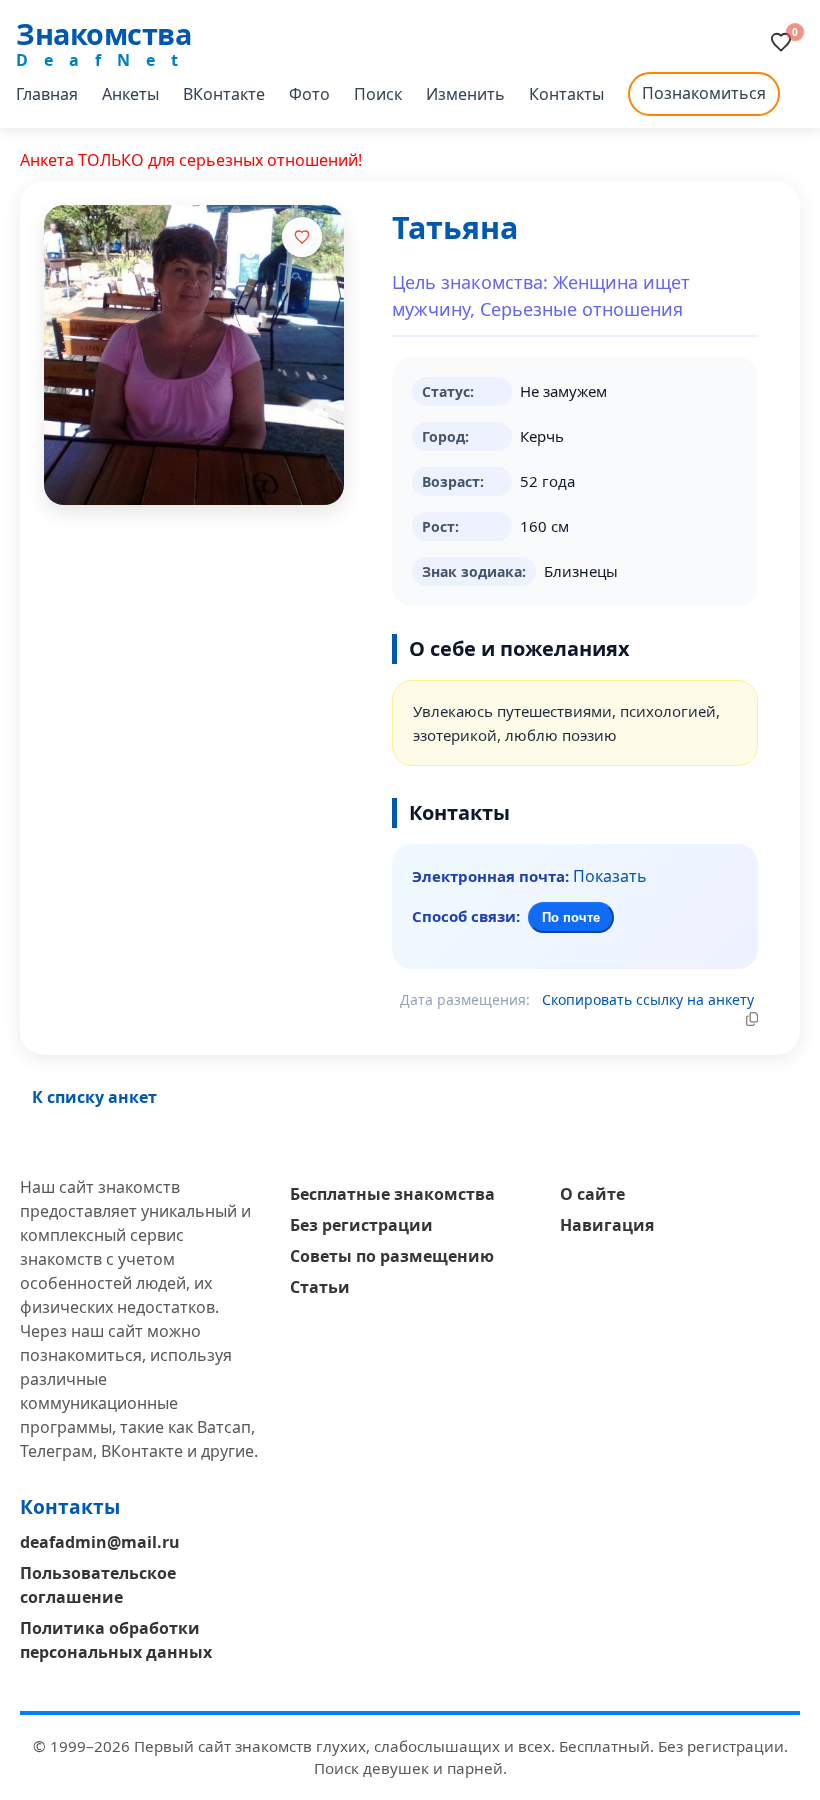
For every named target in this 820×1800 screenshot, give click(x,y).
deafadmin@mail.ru (100, 1542)
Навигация (607, 1225)
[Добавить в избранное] (302, 237)
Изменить (465, 94)
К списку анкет (94, 1097)
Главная (47, 94)
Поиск (378, 94)
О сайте (592, 1194)
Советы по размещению (392, 1256)
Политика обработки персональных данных (116, 1640)
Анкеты (130, 94)
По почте (571, 917)
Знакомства (103, 33)
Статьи (320, 1287)
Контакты (566, 94)
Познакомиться (704, 93)
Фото (309, 94)
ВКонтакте (224, 94)
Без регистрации (361, 1225)
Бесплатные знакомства (392, 1194)
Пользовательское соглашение (98, 1585)
